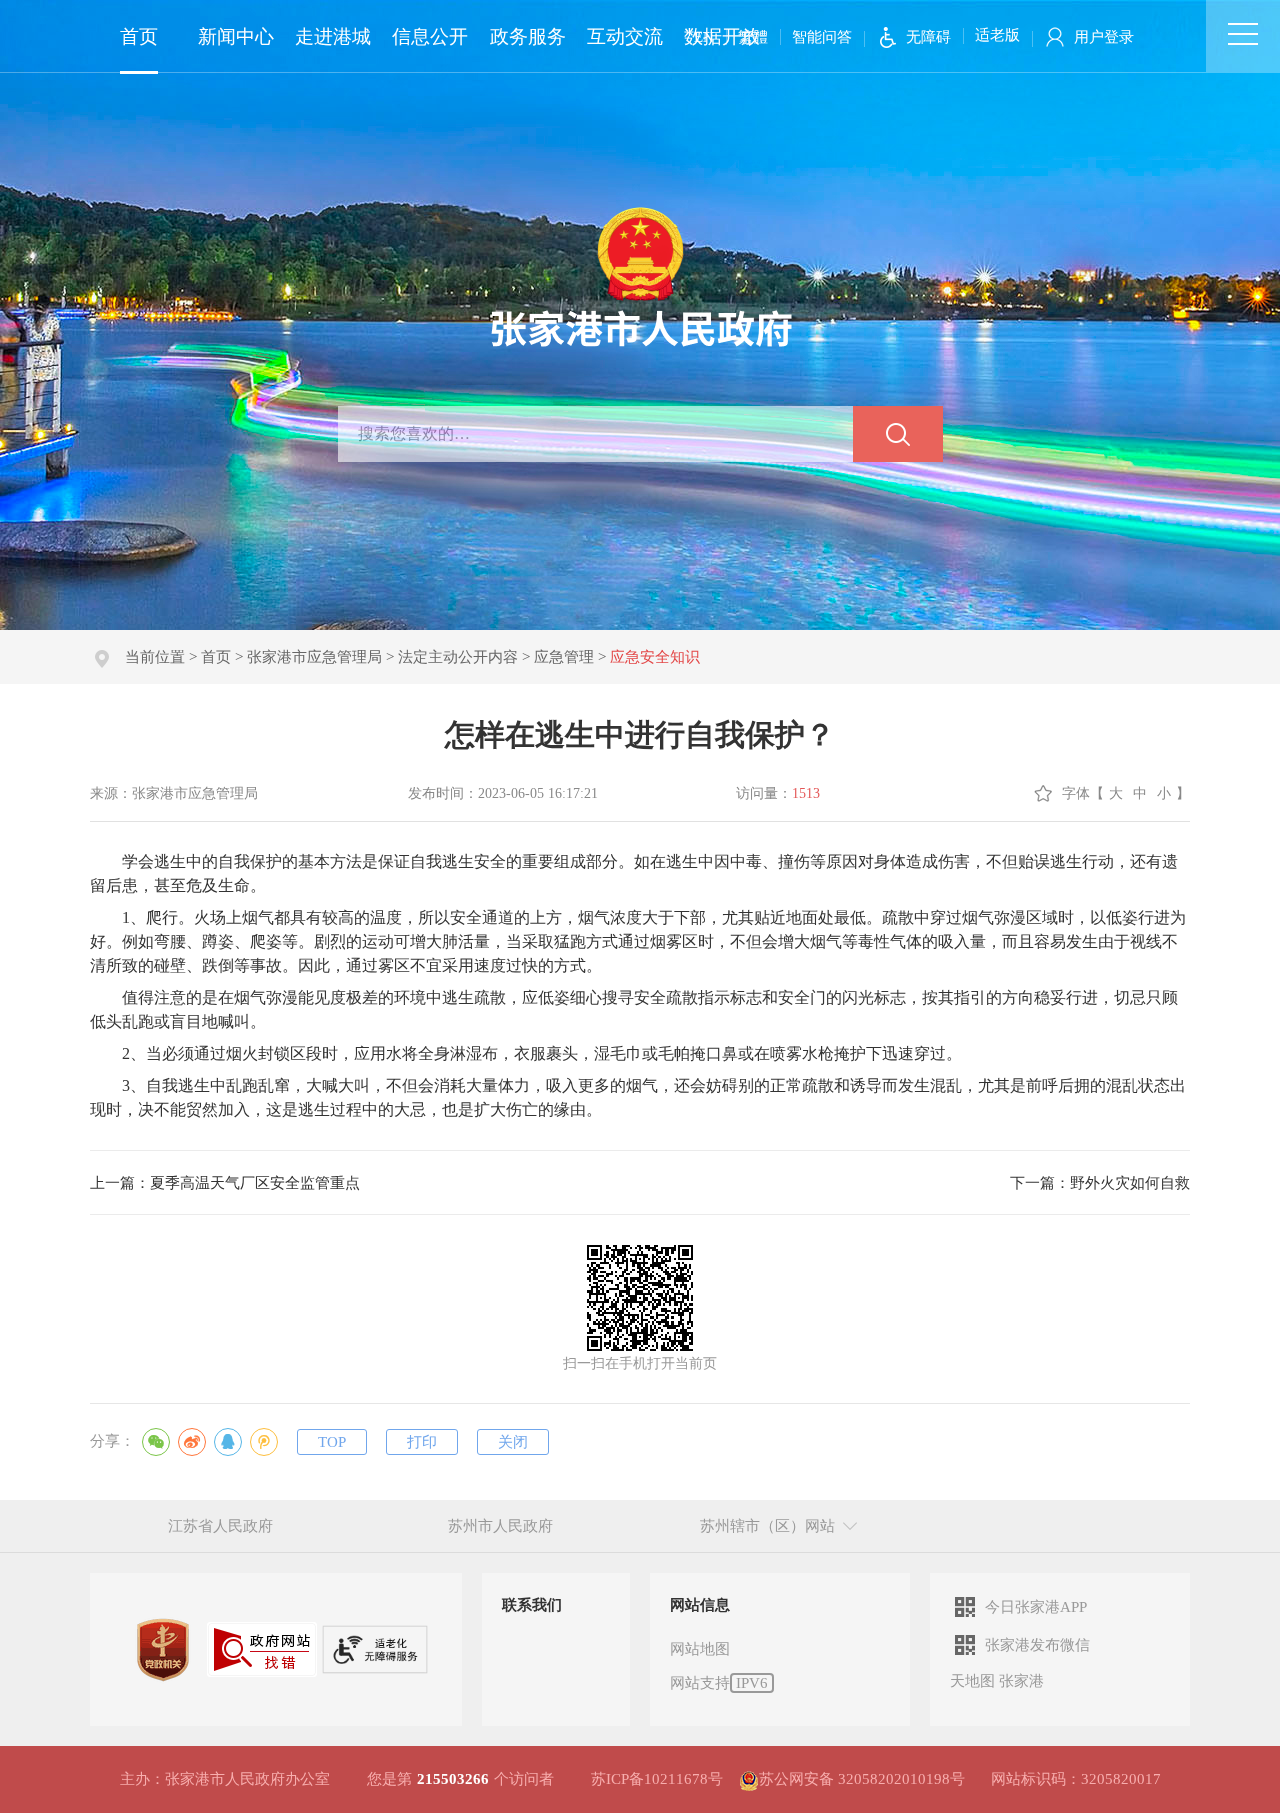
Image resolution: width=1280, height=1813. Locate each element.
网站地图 (700, 1649)
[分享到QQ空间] (264, 1442)
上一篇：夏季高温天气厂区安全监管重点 (225, 1183)
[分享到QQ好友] (228, 1442)
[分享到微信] (156, 1442)
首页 (139, 36)
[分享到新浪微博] (192, 1442)
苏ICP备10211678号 (657, 1779)
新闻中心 (236, 36)
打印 (422, 1442)
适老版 (997, 35)
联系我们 (532, 1605)
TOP (332, 1442)
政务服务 (528, 36)
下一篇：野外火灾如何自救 (1100, 1183)
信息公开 (430, 36)
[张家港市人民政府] (640, 276)
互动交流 (625, 36)
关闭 (513, 1442)
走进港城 (333, 36)
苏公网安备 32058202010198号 (862, 1779)
